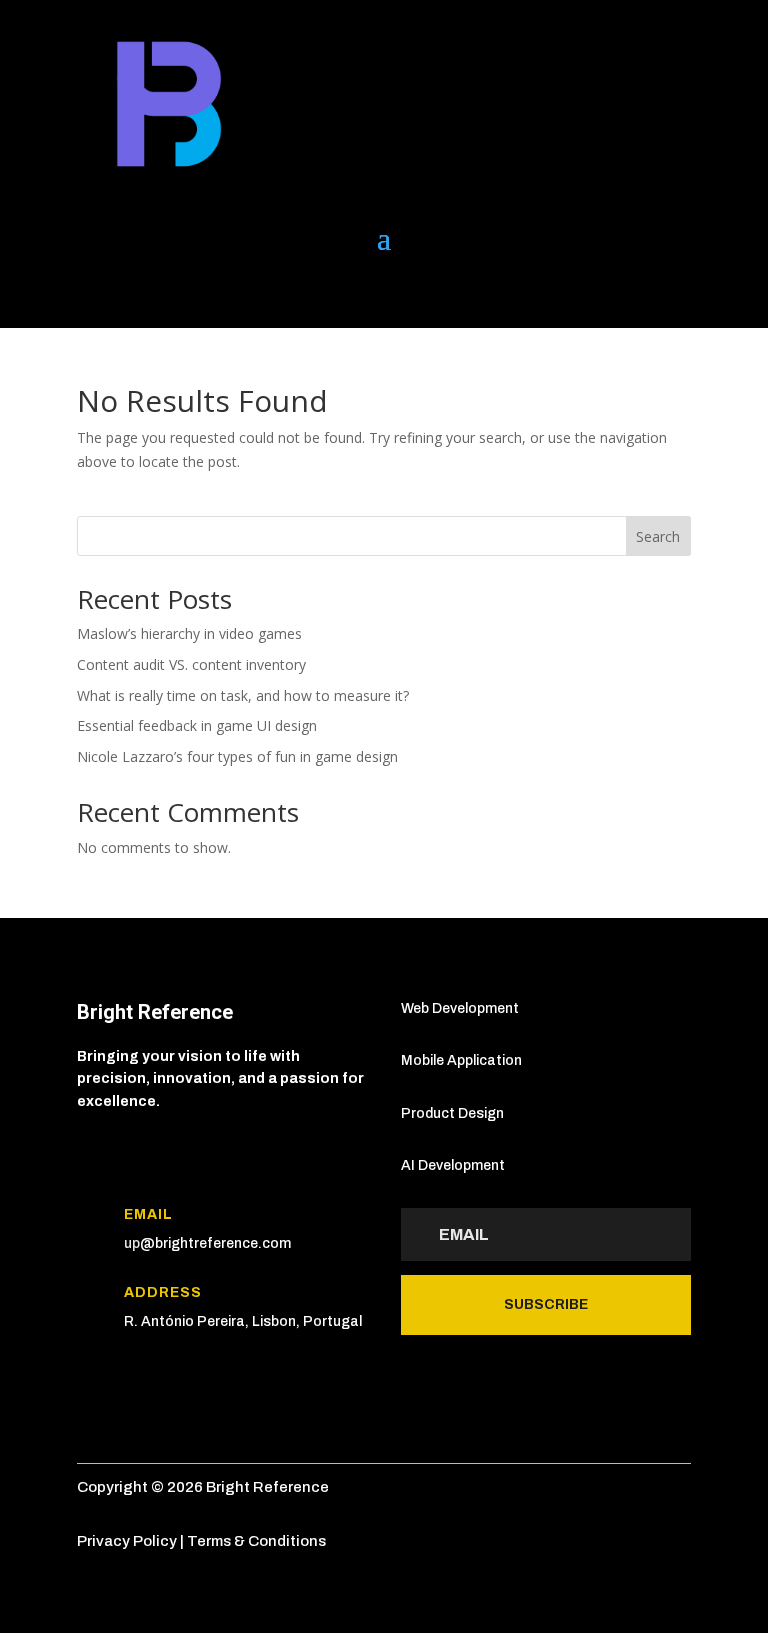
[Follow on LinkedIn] (93, 292)
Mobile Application (461, 1060)
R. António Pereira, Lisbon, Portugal (243, 1321)
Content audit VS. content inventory (191, 664)
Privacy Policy (127, 1541)
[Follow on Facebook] (173, 292)
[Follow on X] (133, 292)
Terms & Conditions (256, 1541)
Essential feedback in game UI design (197, 725)
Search (658, 536)
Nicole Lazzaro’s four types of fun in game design (237, 756)
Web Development (460, 1008)
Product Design (452, 1113)
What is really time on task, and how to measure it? (243, 695)
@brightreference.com (215, 1243)
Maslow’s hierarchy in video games (189, 633)
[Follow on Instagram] (213, 292)
